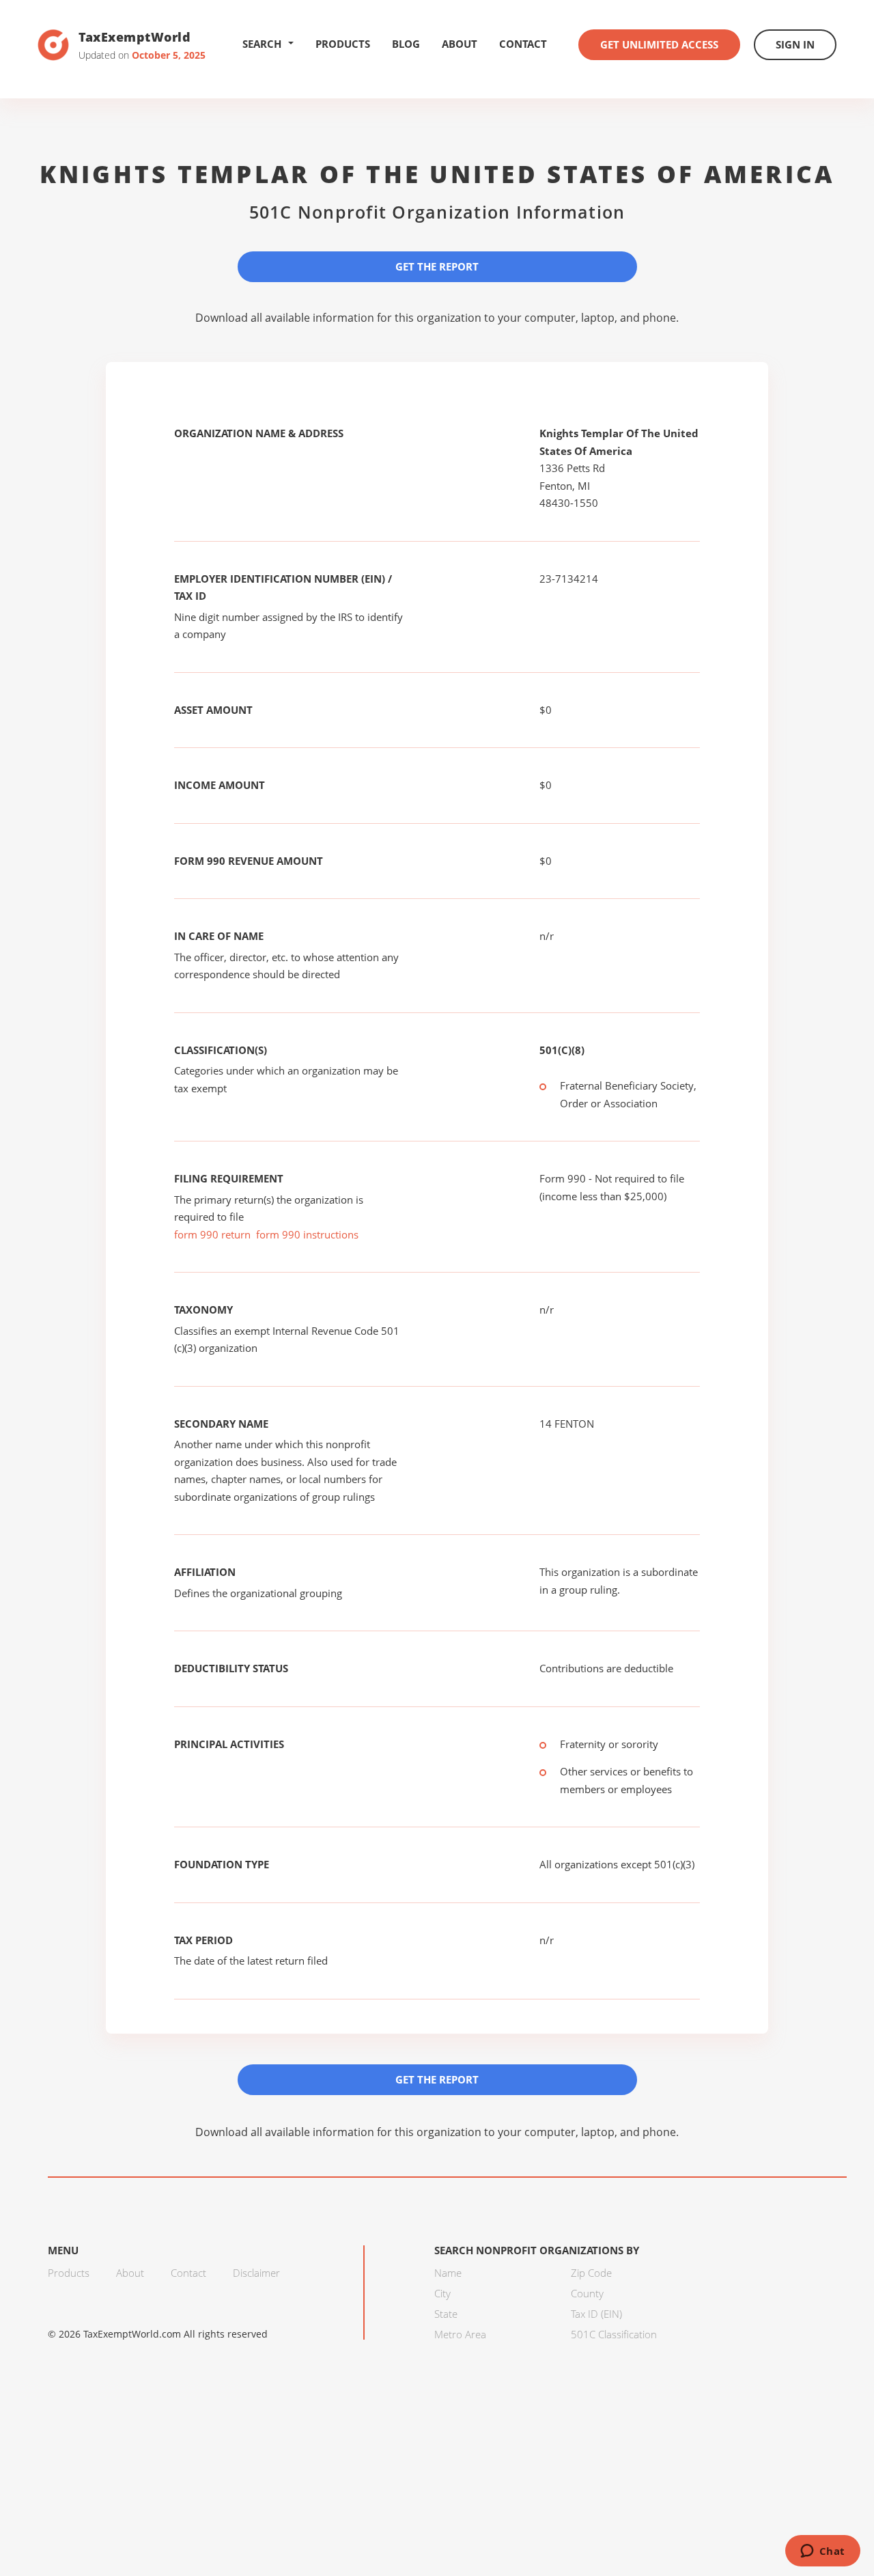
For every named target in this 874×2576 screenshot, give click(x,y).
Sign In (795, 44)
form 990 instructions (307, 1234)
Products (343, 44)
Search (262, 44)
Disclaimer (256, 2273)
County (587, 2293)
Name (448, 2273)
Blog (406, 44)
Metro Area (460, 2334)
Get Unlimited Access (659, 44)
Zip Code (591, 2273)
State (446, 2314)
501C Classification (614, 2334)
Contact (523, 44)
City (442, 2293)
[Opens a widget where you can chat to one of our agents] (822, 2552)
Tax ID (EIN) (596, 2314)
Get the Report (437, 266)
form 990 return (212, 1234)
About (460, 44)
